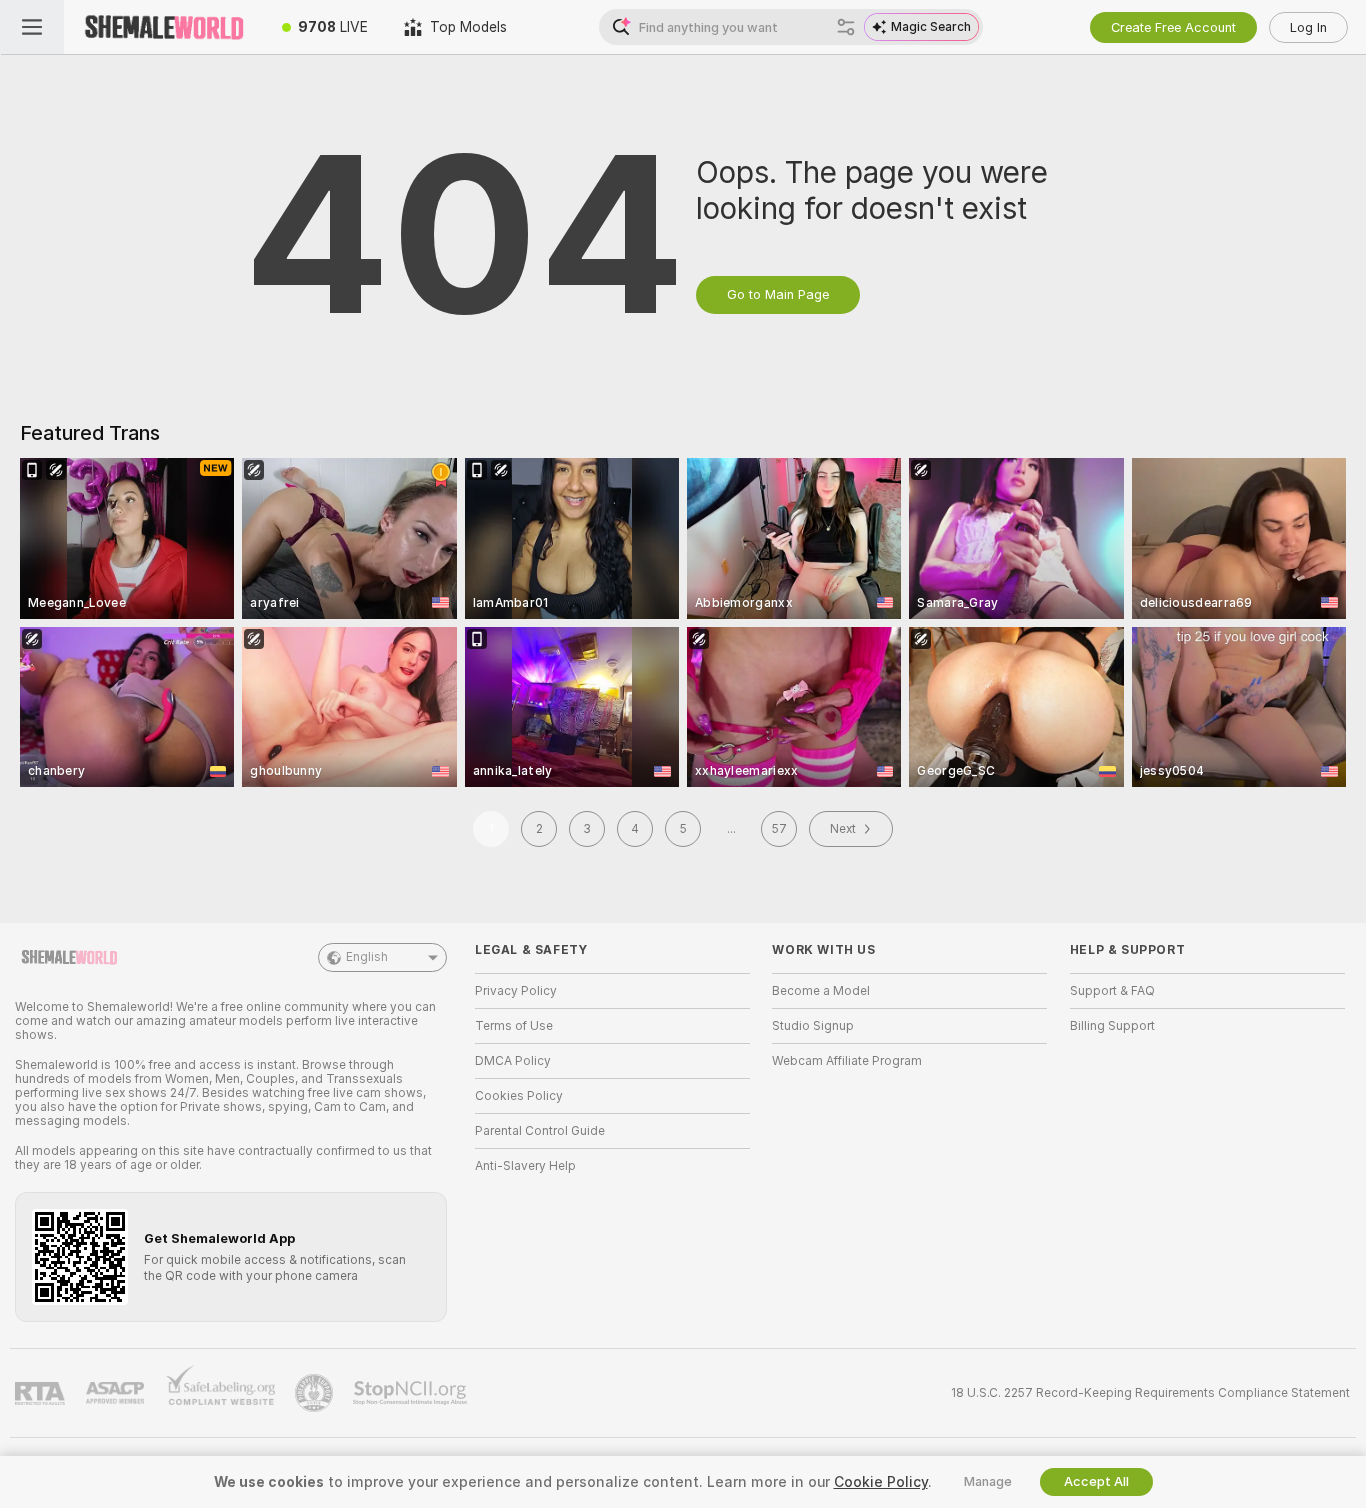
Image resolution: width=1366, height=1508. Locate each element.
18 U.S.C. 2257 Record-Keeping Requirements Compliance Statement (1150, 1393)
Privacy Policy (516, 991)
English (367, 957)
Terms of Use (514, 1026)
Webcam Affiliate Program (847, 1061)
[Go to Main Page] (164, 27)
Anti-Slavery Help (525, 1166)
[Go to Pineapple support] (316, 1393)
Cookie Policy (881, 1482)
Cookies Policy (519, 1096)
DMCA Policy (513, 1061)
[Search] (846, 27)
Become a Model (821, 991)
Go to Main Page (778, 294)
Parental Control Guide (540, 1131)
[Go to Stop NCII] (412, 1393)
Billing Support (1112, 1026)
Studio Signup (813, 1026)
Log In (1308, 27)
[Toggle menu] (32, 27)
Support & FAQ (1112, 991)
